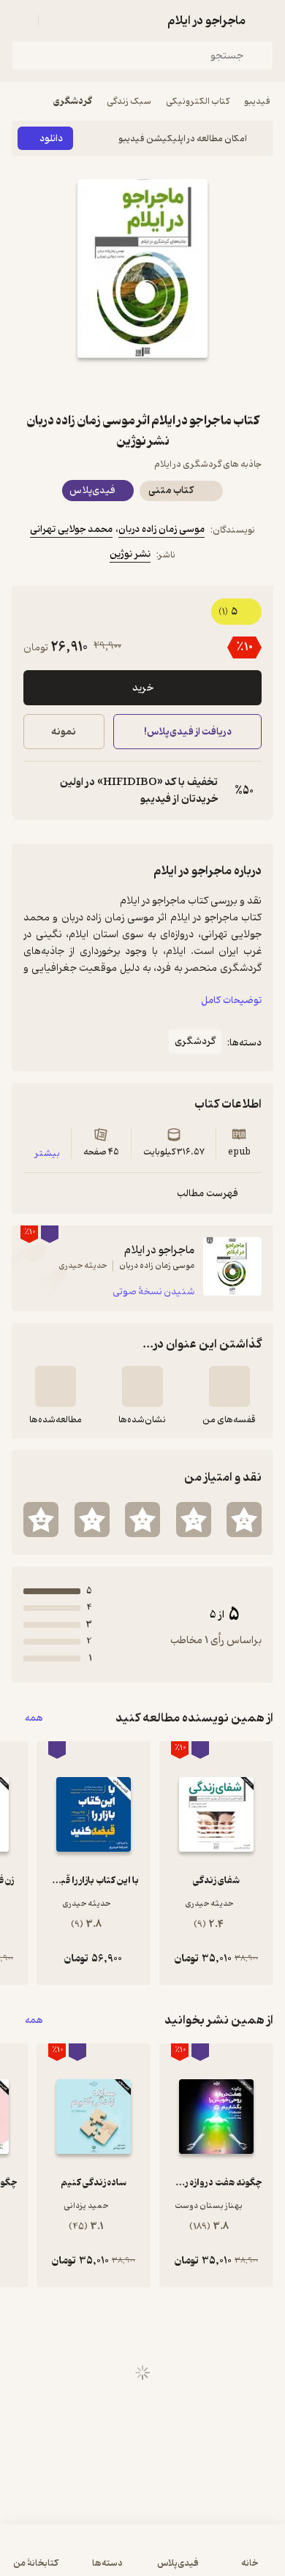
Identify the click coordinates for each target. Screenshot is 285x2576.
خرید (143, 688)
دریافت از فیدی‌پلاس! (187, 732)
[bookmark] (178, 384)
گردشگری (73, 101)
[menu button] (20, 20)
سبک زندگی (129, 101)
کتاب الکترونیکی (198, 101)
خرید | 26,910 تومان (76, 2557)
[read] (56, 1386)
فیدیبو (257, 101)
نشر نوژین (130, 554)
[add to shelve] (229, 1386)
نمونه (64, 732)
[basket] (56, 20)
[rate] (244, 1520)
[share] (107, 384)
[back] (265, 20)
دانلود (51, 139)
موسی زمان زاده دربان (161, 529)
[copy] (35, 791)
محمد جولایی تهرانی (71, 529)
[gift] (142, 384)
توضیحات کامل (231, 1000)
